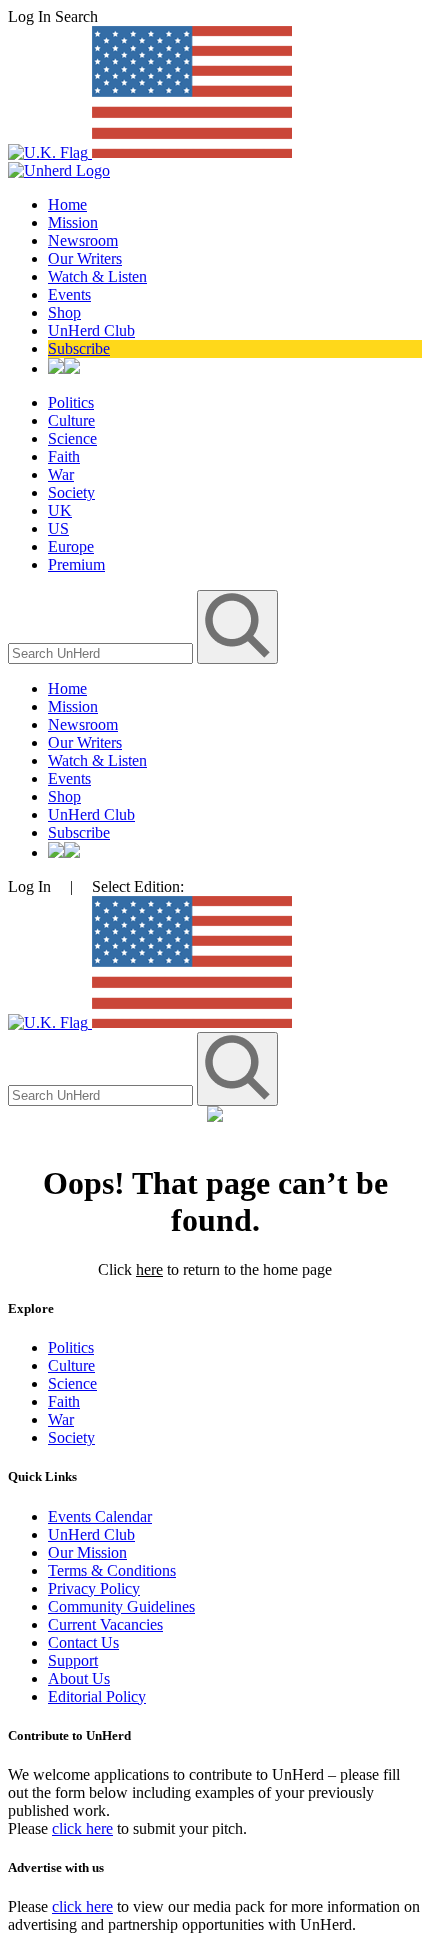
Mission (73, 222)
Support (73, 1660)
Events (69, 294)
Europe (71, 546)
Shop (64, 312)
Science (72, 438)
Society (71, 492)
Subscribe (79, 348)
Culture (71, 420)
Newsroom (83, 240)
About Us (79, 1678)
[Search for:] (102, 652)
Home (67, 204)
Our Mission (87, 1552)
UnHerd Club (91, 330)
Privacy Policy (94, 1588)
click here (82, 1828)
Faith (64, 456)
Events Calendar (100, 1516)
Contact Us (83, 1642)
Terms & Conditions (112, 1570)
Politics (71, 402)
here (149, 1269)
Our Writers (85, 258)
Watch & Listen (97, 276)
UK (60, 510)
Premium (76, 564)
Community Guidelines (121, 1606)
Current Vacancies (105, 1624)
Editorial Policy (97, 1696)
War (61, 474)
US (58, 528)
